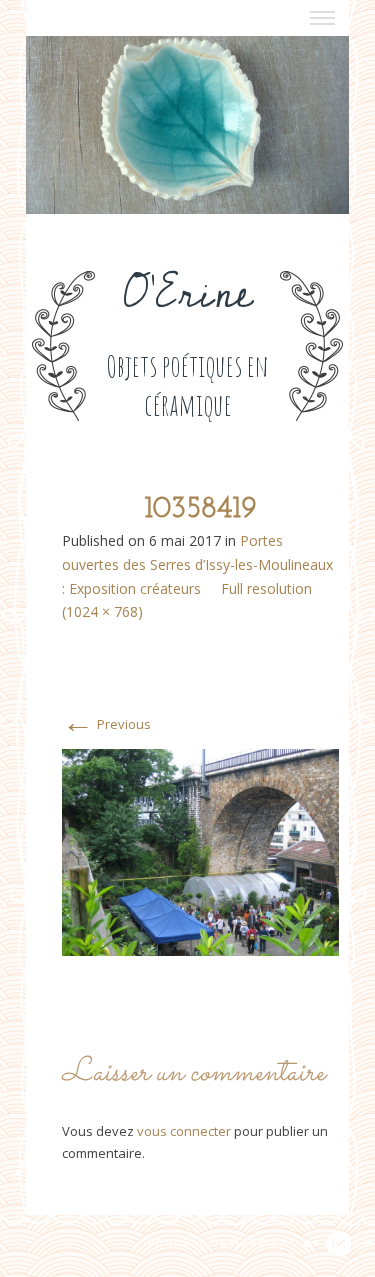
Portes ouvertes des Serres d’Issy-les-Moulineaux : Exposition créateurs (197, 564)
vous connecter (184, 1131)
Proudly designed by (225, 1243)
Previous (106, 724)
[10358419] (200, 851)
